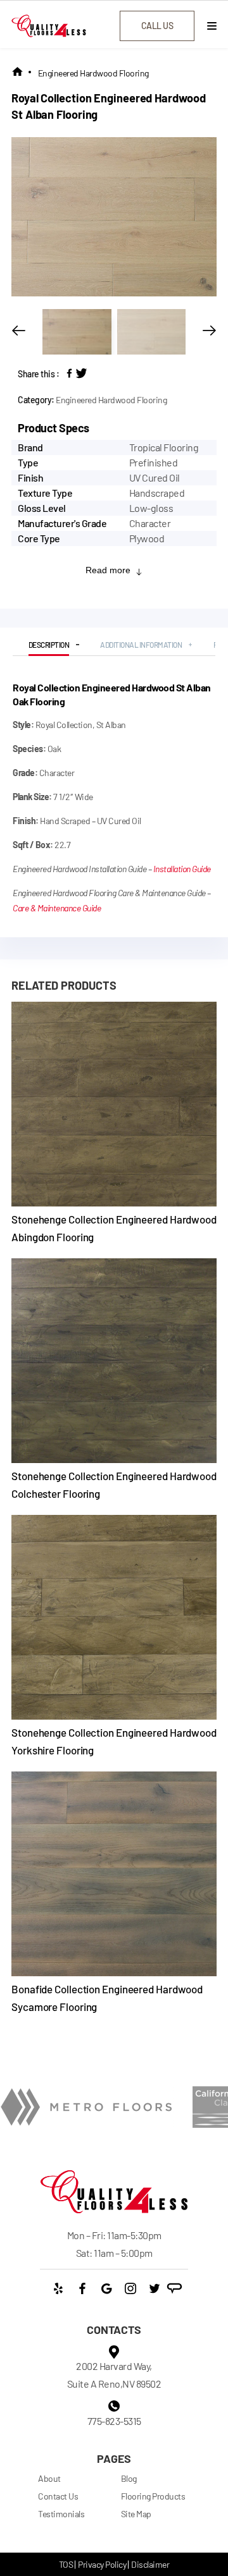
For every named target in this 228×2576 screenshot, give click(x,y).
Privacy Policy (102, 2564)
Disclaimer (150, 2564)
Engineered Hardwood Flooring (93, 73)
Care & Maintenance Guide (57, 908)
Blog (129, 2478)
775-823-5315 (114, 2421)
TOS (66, 2564)
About (49, 2478)
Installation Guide (182, 869)
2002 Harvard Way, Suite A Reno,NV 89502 (114, 2375)
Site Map (136, 2514)
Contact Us (58, 2496)
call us (157, 26)
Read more (108, 570)
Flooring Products (153, 2496)
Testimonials (61, 2514)
